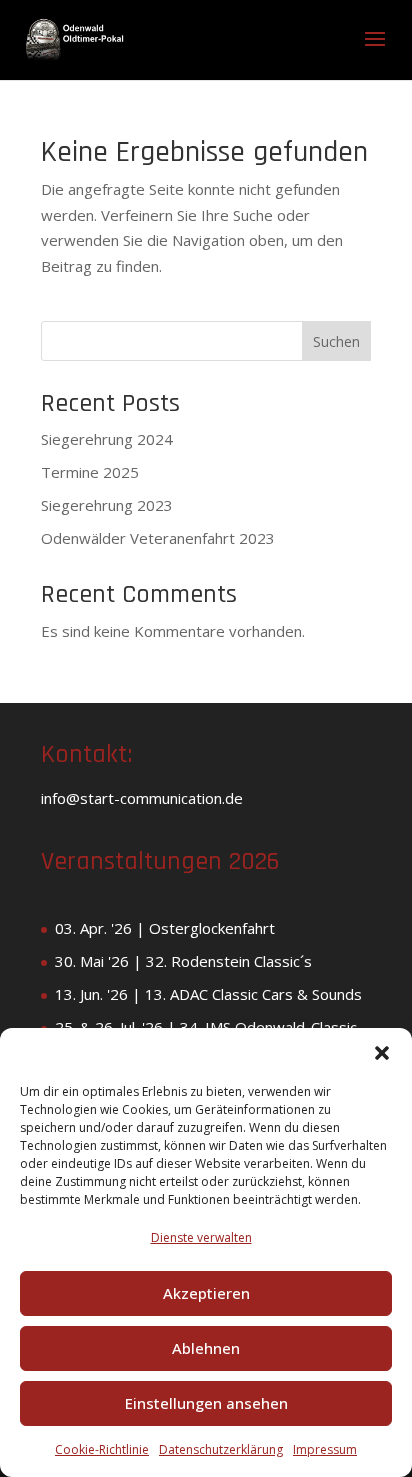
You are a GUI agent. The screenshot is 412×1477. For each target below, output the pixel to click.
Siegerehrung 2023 (107, 505)
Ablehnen (206, 1348)
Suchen (336, 341)
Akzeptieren (206, 1293)
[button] (382, 1053)
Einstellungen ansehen (206, 1403)
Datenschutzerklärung (221, 1449)
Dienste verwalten (201, 1237)
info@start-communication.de (142, 798)
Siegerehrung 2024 (107, 439)
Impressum (325, 1449)
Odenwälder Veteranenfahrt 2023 (158, 538)
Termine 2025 (90, 472)
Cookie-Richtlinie (102, 1449)
